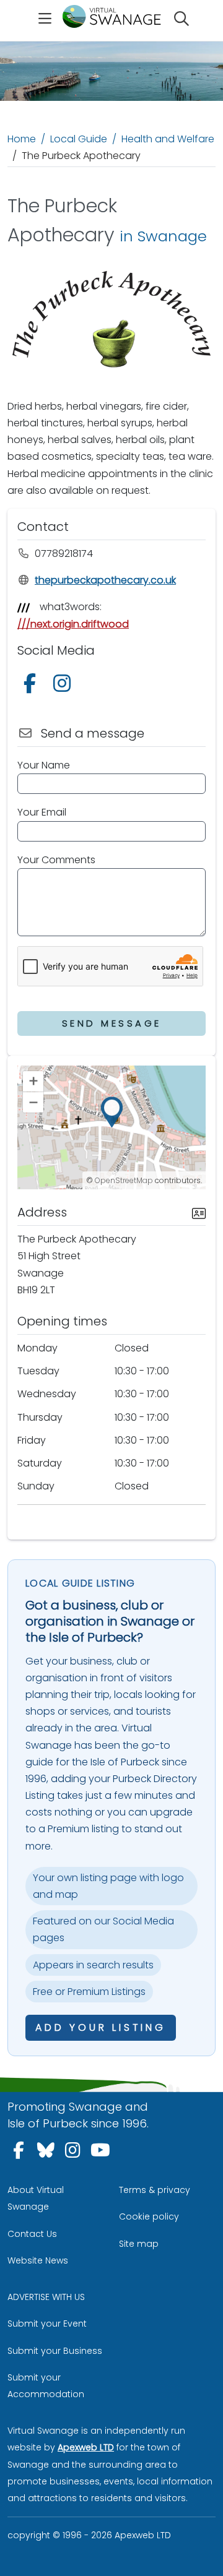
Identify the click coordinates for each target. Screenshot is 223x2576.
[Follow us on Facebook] (32, 687)
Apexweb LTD (86, 2447)
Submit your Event (47, 2324)
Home (22, 139)
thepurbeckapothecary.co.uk (105, 580)
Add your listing (101, 2027)
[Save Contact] (199, 1212)
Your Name (44, 765)
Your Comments (56, 860)
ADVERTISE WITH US (46, 2297)
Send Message (112, 1023)
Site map (139, 2244)
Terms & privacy (155, 2190)
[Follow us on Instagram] (64, 687)
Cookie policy (149, 2216)
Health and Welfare (168, 139)
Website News (38, 2260)
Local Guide (79, 139)
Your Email (42, 812)
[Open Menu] (45, 20)
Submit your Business (55, 2351)
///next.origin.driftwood (73, 624)
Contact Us (32, 2234)
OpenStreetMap (124, 1180)
